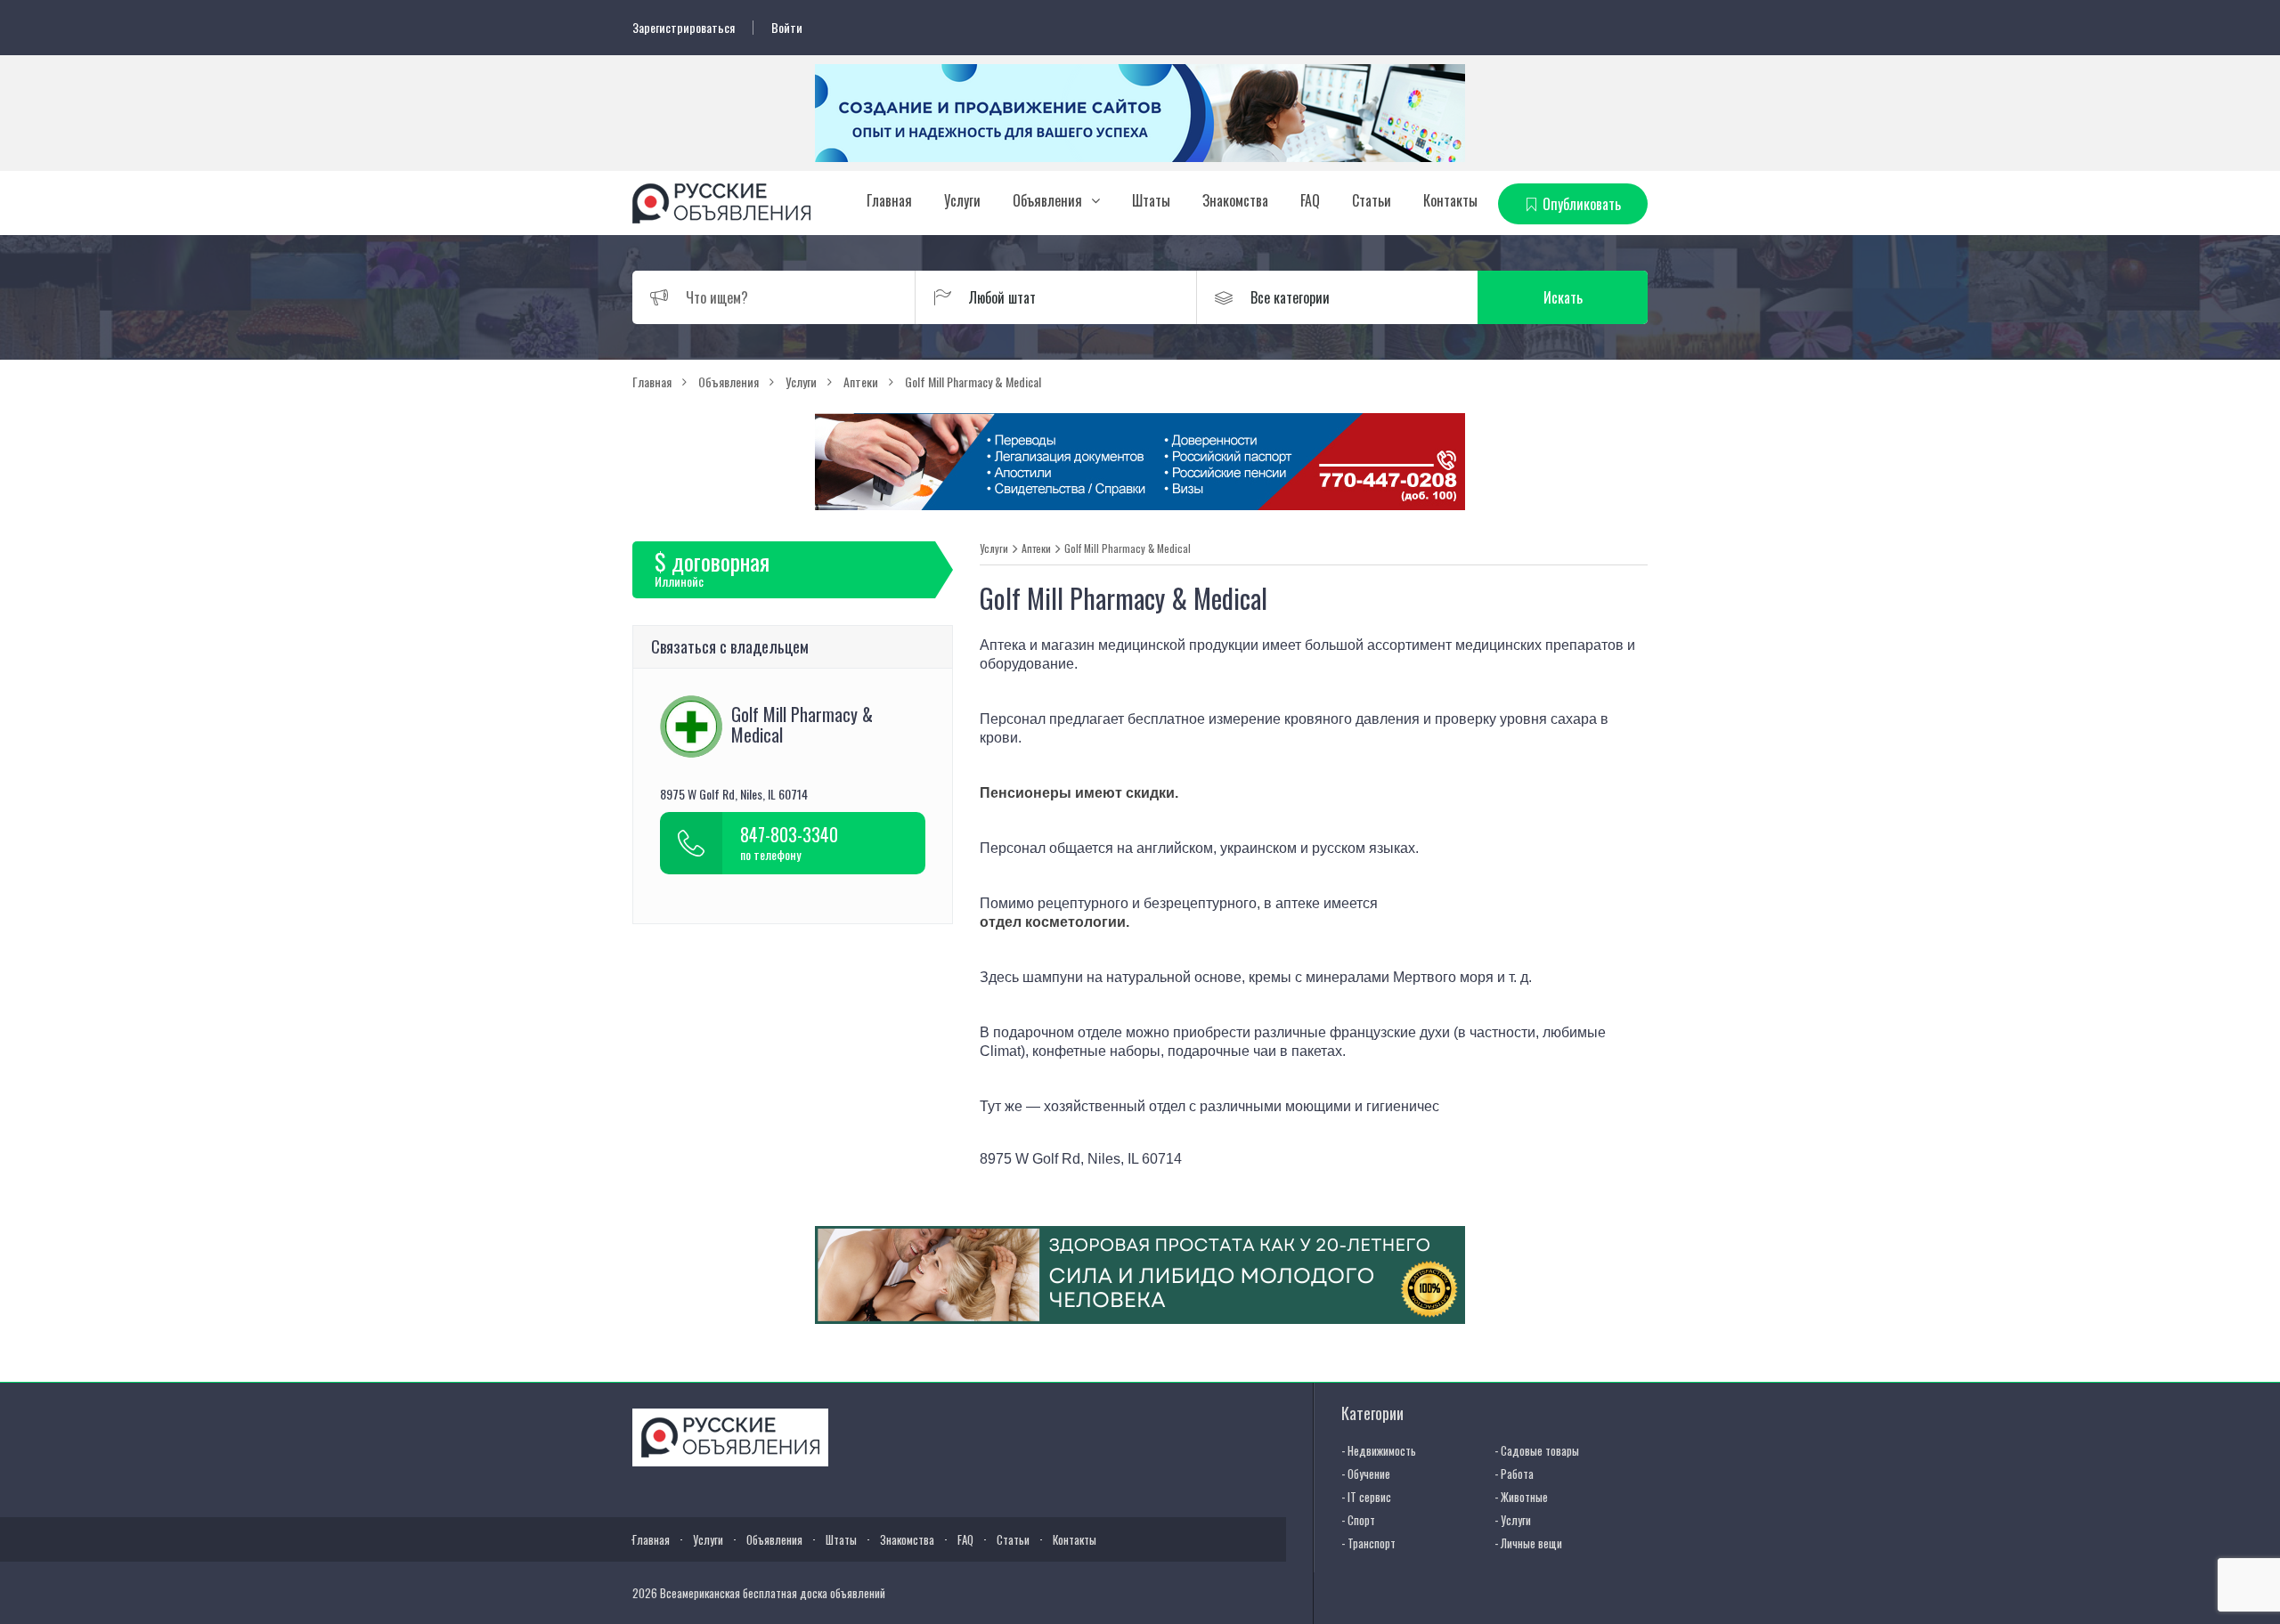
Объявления (1047, 200)
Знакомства (1235, 200)
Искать (1563, 297)
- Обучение (1366, 1474)
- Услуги (1513, 1520)
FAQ (1310, 200)
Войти (787, 28)
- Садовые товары (1537, 1450)
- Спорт (1358, 1520)
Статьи (1372, 200)
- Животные (1521, 1497)
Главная (889, 200)
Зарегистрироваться (684, 28)
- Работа (1514, 1474)
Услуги (962, 200)
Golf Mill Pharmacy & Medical (1128, 548)
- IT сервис (1366, 1497)
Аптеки (1036, 548)
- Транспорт (1368, 1543)
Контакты (1450, 200)
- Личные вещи (1528, 1543)
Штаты (1151, 200)
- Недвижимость (1379, 1450)
